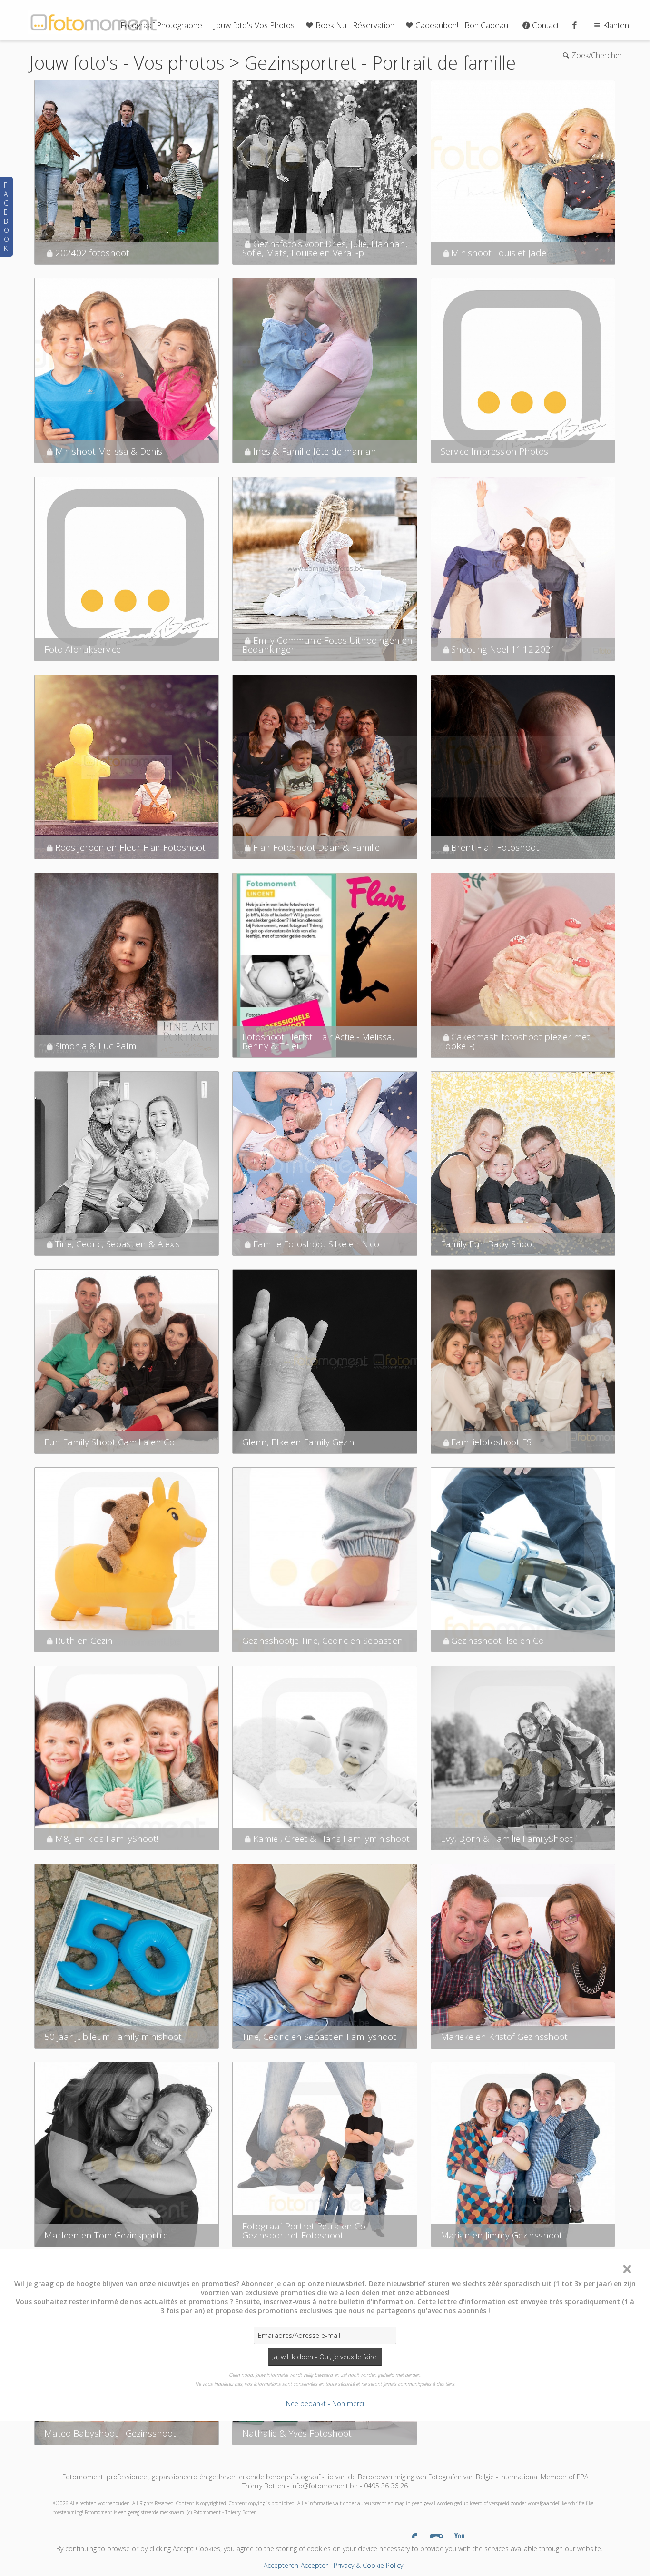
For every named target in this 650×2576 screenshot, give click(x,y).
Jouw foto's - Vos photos (127, 62)
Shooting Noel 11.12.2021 (503, 649)
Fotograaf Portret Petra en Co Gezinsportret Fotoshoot (304, 2231)
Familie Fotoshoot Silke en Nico (316, 1244)
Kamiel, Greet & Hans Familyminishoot (331, 1839)
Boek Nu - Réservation (355, 25)
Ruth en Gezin (84, 1641)
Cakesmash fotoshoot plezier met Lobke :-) (515, 1041)
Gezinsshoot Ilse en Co (497, 1641)
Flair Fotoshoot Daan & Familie (316, 847)
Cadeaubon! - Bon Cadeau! (463, 25)
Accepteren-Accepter (296, 2565)
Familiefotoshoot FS (491, 1442)
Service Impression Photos (494, 451)
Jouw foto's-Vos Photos (254, 25)
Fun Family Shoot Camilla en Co (109, 1442)
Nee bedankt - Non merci (325, 2403)
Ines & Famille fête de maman (315, 451)
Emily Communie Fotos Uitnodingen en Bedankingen (327, 645)
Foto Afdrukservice (83, 649)
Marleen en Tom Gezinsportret (108, 2235)
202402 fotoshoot (92, 253)
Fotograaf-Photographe (161, 25)
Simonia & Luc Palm (96, 1046)
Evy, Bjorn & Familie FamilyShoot (507, 1839)
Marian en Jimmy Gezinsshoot (502, 2235)
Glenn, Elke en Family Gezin (298, 1442)
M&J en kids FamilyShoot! (107, 1839)
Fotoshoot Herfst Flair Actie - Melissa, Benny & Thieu (318, 1041)
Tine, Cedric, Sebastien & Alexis (118, 1244)
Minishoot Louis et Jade (499, 253)
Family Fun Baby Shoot (488, 1244)
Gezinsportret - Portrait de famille (380, 62)
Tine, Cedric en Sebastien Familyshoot (319, 2037)
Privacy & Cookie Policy (368, 2565)
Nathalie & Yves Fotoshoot (297, 2433)
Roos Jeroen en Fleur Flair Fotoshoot (130, 847)
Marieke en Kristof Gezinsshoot (504, 2037)
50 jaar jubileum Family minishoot (113, 2037)
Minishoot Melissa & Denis (109, 451)
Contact (546, 25)
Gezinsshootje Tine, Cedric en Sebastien (323, 1641)
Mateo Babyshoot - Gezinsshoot (110, 2433)
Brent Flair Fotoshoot (495, 847)
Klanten (616, 25)
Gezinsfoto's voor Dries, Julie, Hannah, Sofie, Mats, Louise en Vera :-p (325, 248)
